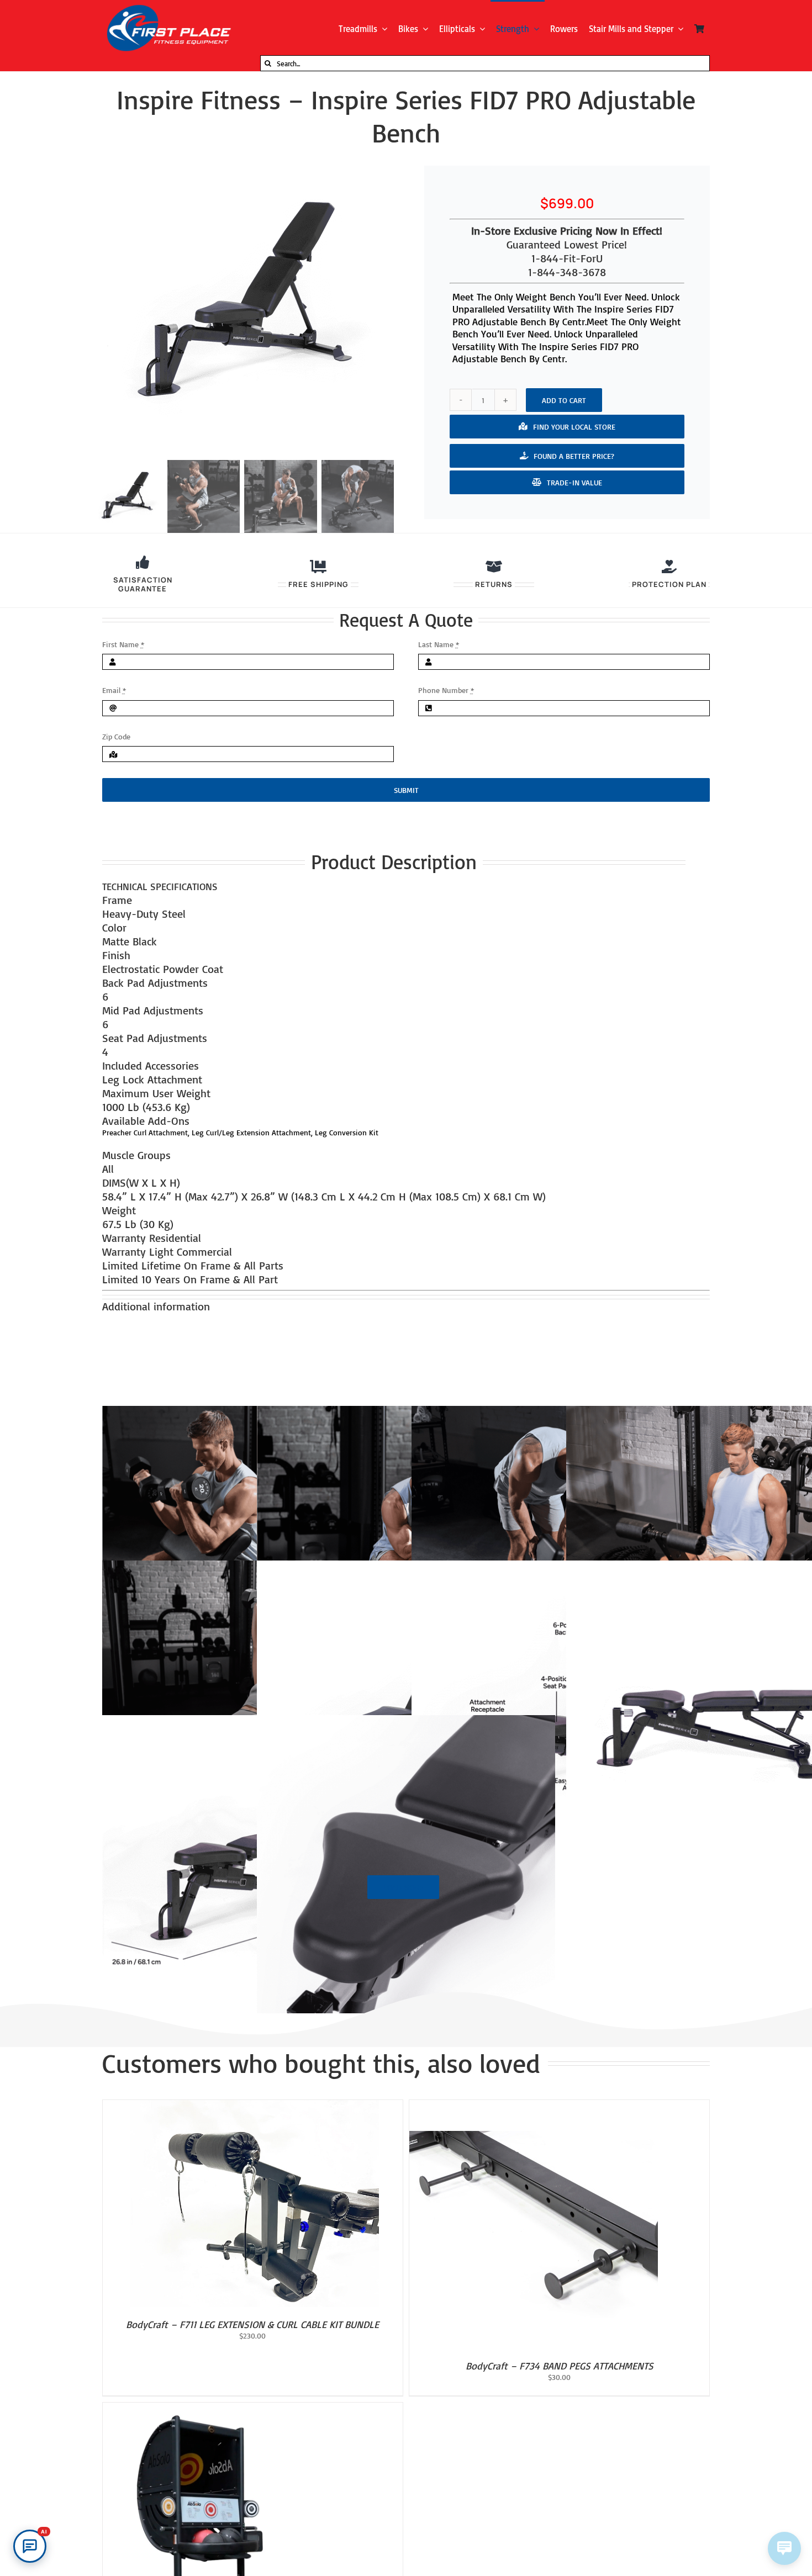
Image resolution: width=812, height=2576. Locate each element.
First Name (123, 644)
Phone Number (446, 690)
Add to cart (564, 400)
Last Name (439, 644)
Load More (403, 1887)
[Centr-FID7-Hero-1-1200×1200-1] (242, 304)
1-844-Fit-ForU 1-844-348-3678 (567, 265)
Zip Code (116, 736)
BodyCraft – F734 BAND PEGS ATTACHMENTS (560, 2366)
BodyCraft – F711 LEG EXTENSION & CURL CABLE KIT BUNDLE (252, 2324)
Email (114, 690)
